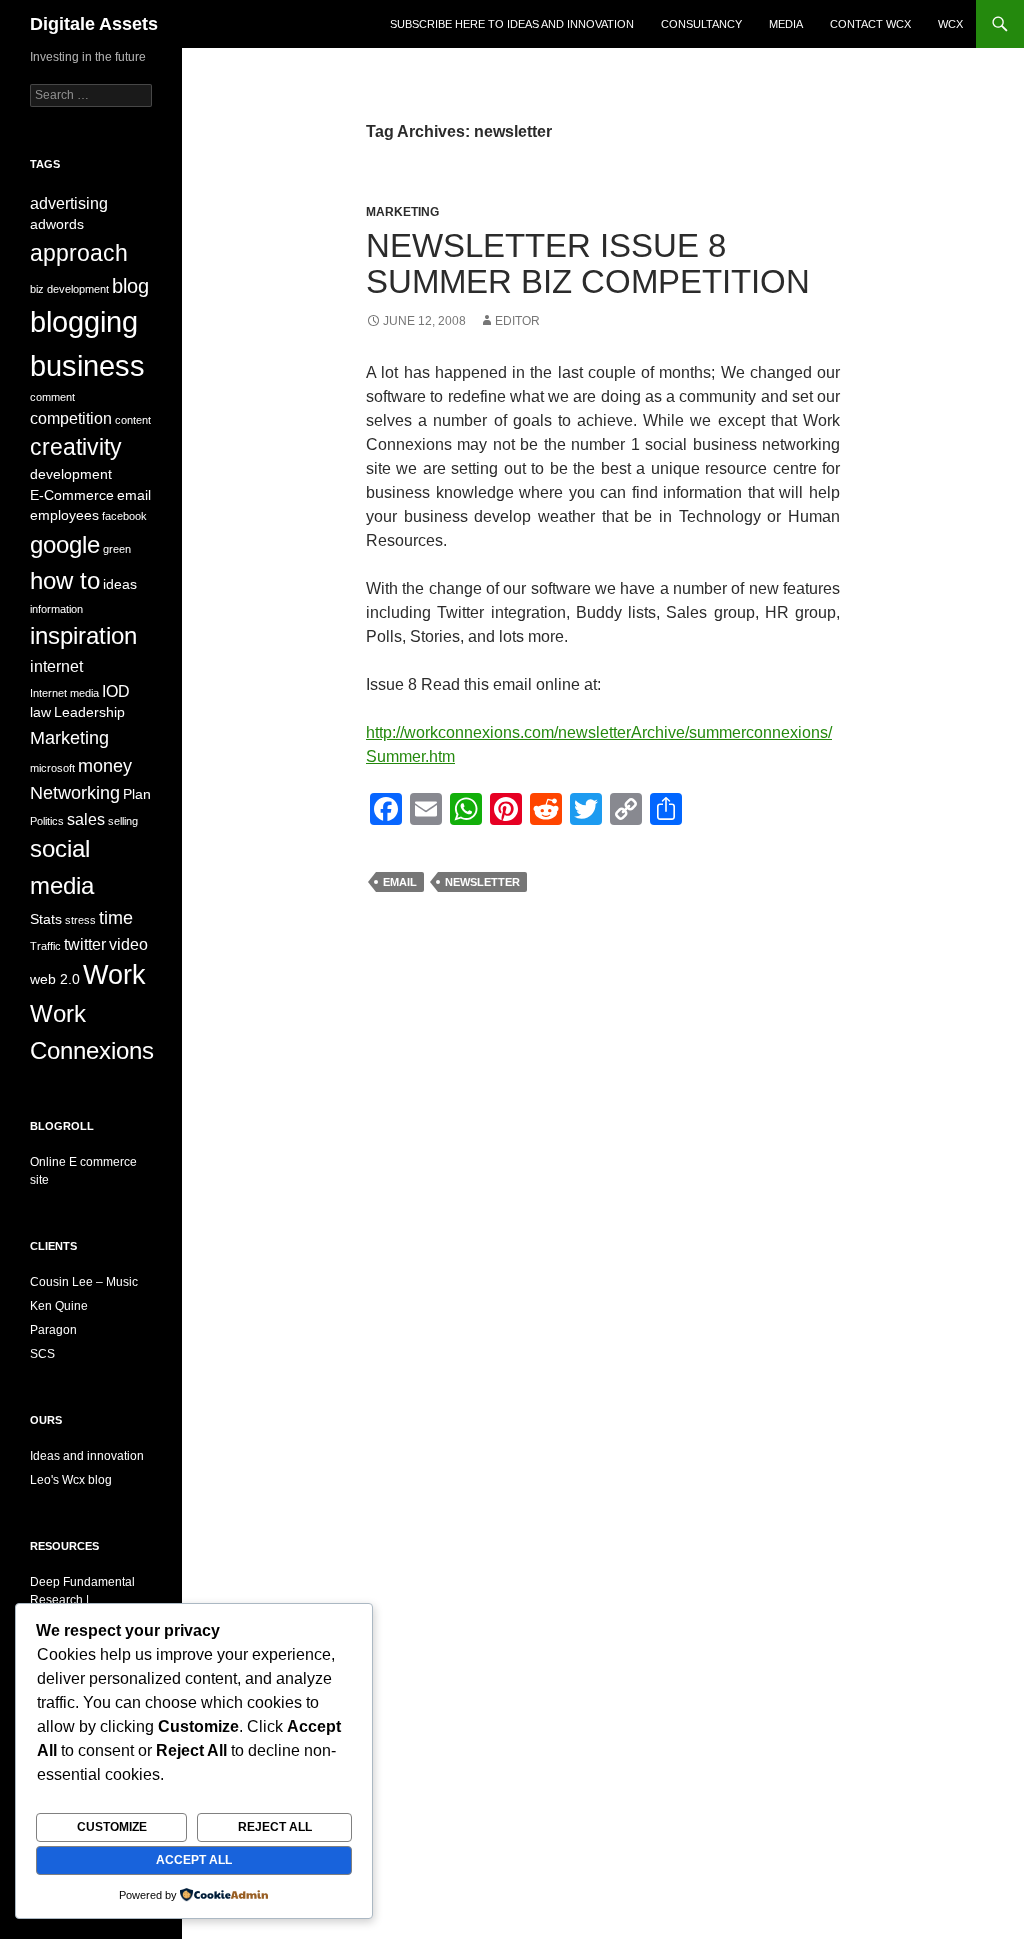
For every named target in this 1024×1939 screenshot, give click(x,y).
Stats (46, 919)
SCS (42, 1354)
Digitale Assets (94, 24)
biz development (69, 289)
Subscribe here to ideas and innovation (512, 24)
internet (56, 666)
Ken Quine (59, 1306)
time (116, 917)
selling (123, 821)
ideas (120, 584)
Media (786, 24)
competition (71, 418)
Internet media (64, 693)
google (65, 544)
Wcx (950, 24)
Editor (517, 321)
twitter (85, 944)
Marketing (402, 212)
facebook (124, 516)
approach (79, 253)
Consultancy (701, 24)
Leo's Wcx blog (71, 1480)
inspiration (83, 635)
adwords (57, 224)
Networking (75, 792)
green (117, 549)
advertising (69, 203)
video (128, 944)
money (105, 765)
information (56, 609)
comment (52, 397)
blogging (84, 322)
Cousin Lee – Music (84, 1282)
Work (114, 975)
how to (65, 580)
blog (130, 286)
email (400, 882)
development (71, 474)
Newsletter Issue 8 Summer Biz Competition (588, 263)
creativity (76, 447)
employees (64, 515)
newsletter (482, 882)
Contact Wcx (870, 24)
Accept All (194, 1860)
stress (80, 920)
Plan (137, 794)
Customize (112, 1827)
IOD (116, 691)
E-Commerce (72, 495)
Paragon (53, 1330)
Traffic (45, 946)
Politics (47, 821)
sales (86, 819)
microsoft (52, 768)
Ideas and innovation (87, 1456)
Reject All (275, 1827)
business (87, 365)
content (133, 420)
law (40, 712)
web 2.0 (55, 979)
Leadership (89, 712)
